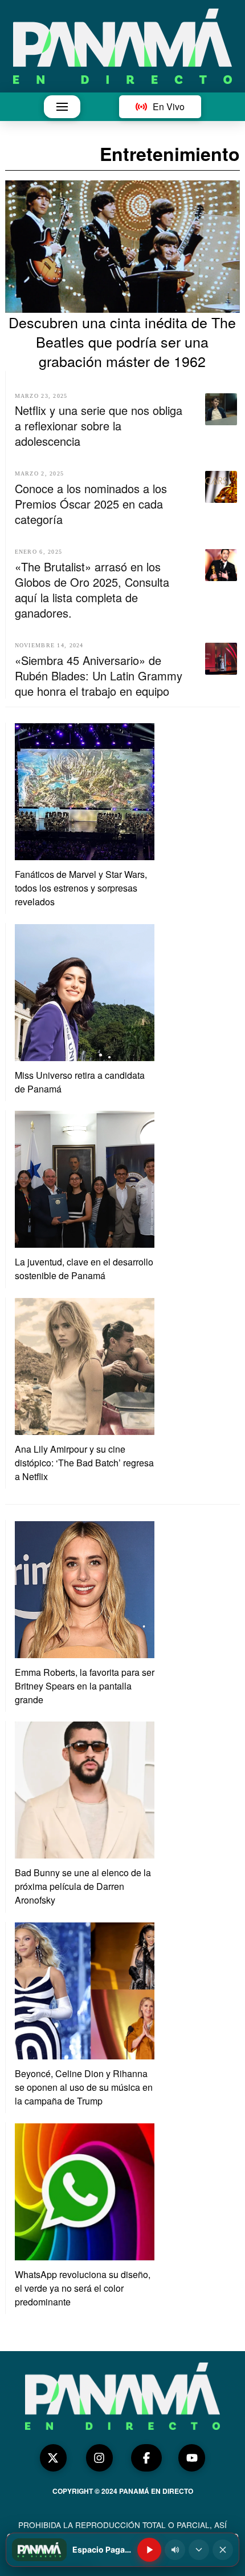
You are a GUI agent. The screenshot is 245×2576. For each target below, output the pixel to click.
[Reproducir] (149, 2550)
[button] (62, 107)
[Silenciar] (175, 2550)
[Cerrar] (223, 2550)
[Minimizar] (199, 2550)
